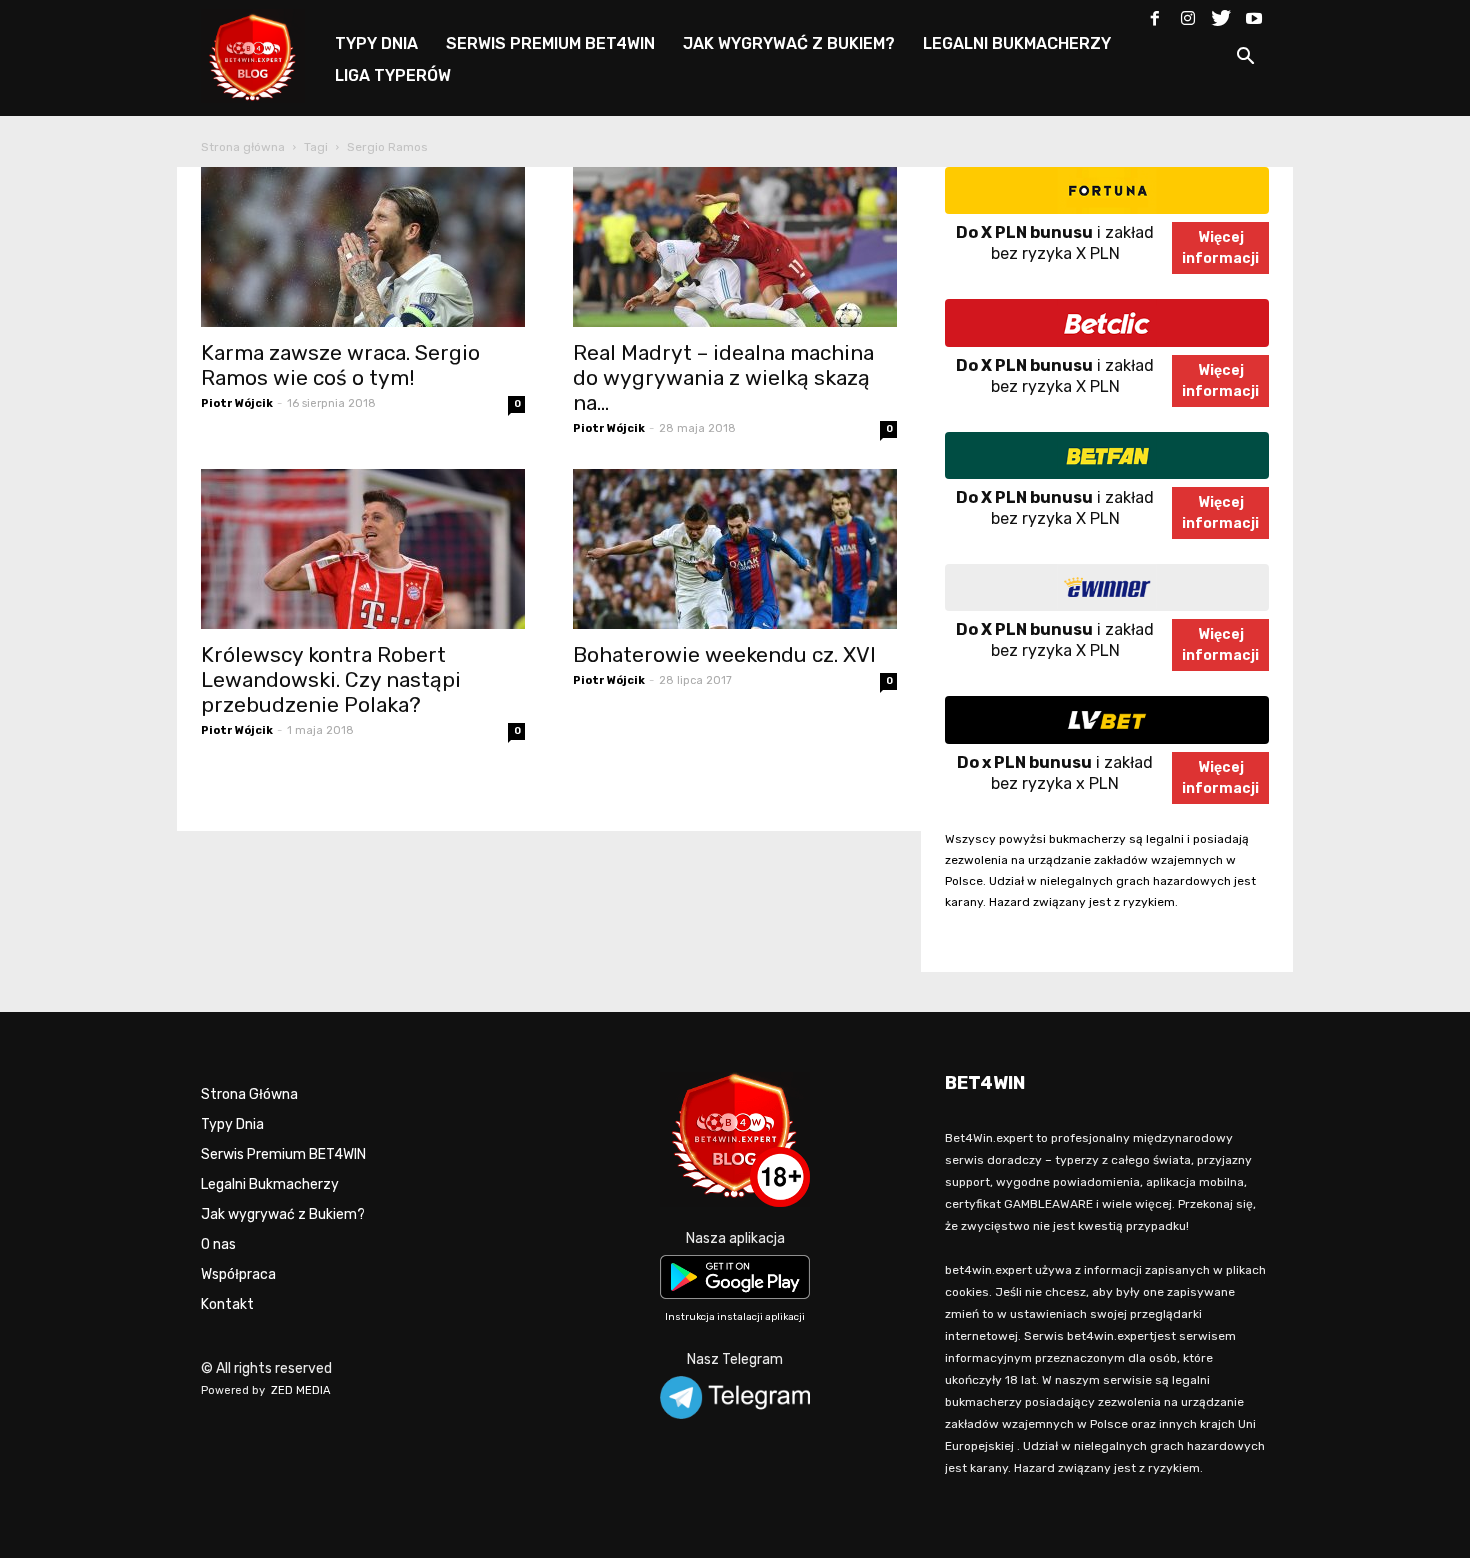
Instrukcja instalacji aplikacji (735, 1317)
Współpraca (238, 1274)
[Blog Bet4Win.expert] (263, 54)
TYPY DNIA (376, 43)
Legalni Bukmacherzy (270, 1184)
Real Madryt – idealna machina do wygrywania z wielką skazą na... (723, 377)
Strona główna (243, 147)
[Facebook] (1155, 14)
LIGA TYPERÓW (393, 75)
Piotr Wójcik (237, 403)
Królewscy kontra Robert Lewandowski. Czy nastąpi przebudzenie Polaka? (331, 679)
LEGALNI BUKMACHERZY (1017, 43)
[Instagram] (1188, 14)
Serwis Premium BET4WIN (283, 1154)
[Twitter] (1221, 14)
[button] (1245, 59)
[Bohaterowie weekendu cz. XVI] (735, 549)
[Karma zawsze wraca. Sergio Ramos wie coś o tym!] (363, 247)
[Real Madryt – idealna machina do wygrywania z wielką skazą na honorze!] (735, 247)
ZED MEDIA (301, 1390)
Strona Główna (249, 1094)
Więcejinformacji (1220, 248)
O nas (218, 1244)
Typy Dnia (232, 1124)
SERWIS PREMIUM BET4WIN (550, 43)
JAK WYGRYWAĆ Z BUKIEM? (789, 43)
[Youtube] (1254, 14)
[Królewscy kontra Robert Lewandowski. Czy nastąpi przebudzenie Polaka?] (363, 549)
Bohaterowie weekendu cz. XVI (724, 654)
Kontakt (227, 1304)
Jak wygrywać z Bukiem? (283, 1214)
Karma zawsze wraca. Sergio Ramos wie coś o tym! (340, 365)
